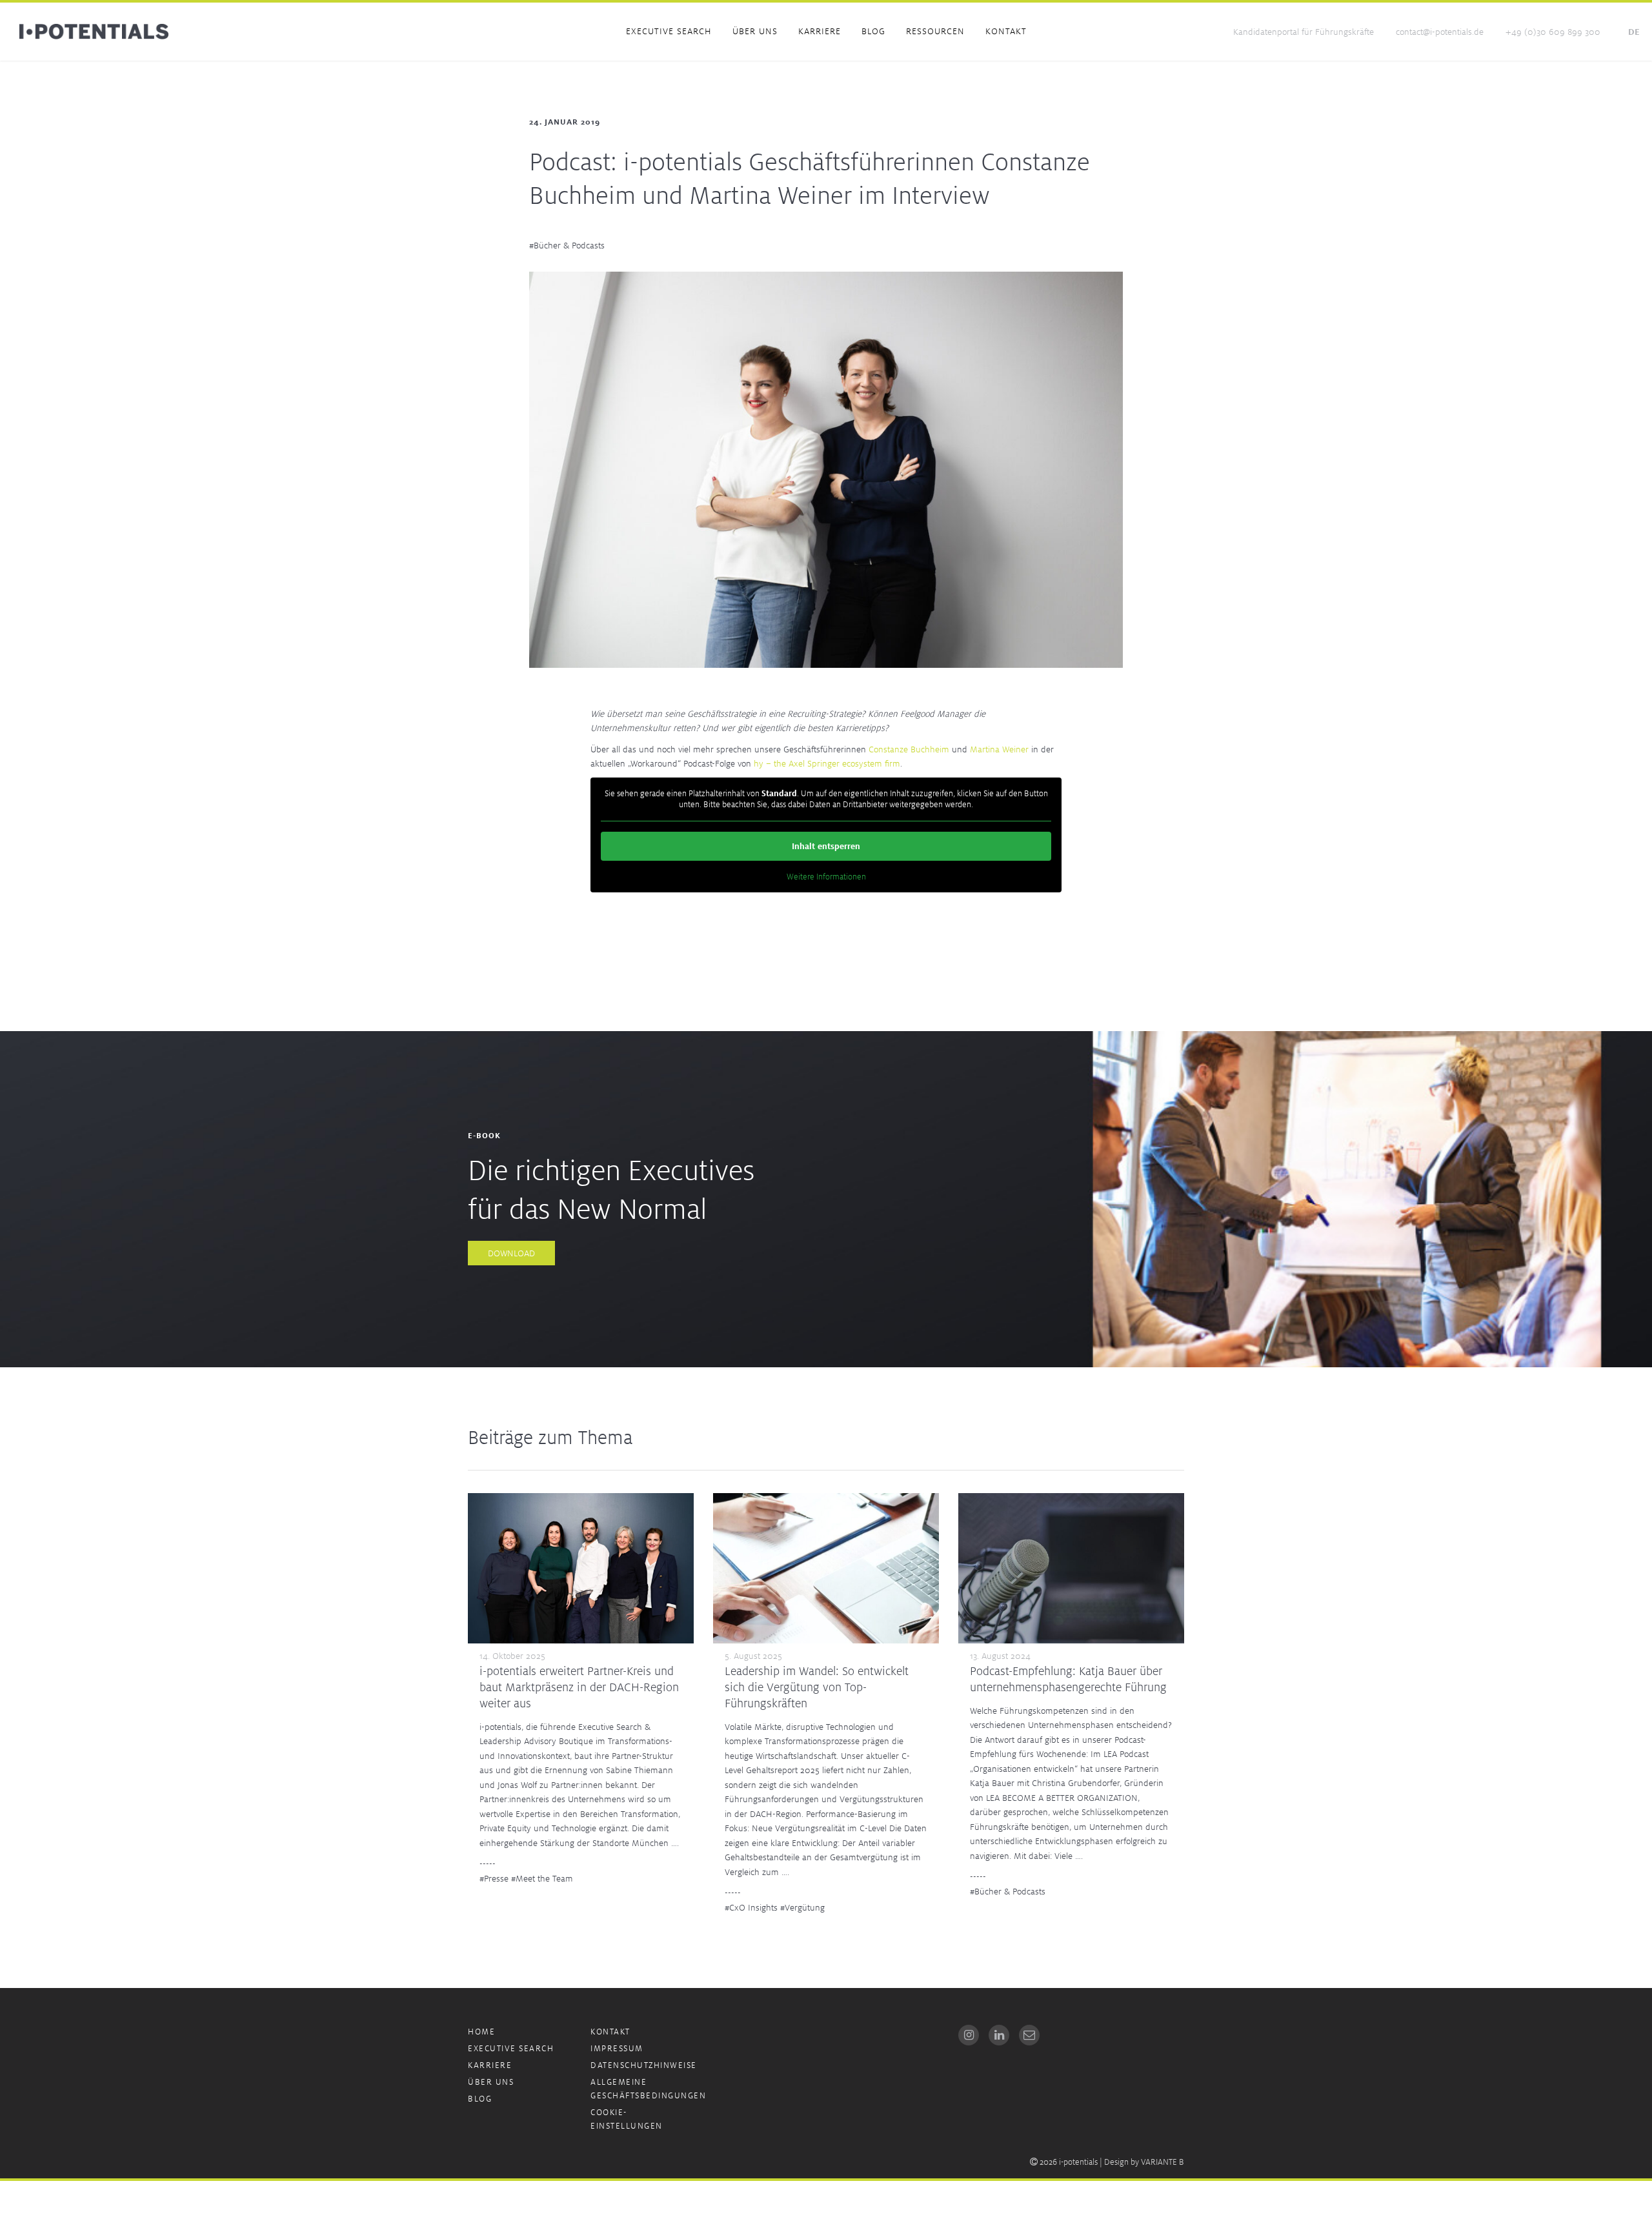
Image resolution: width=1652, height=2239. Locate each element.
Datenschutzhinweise (644, 2065)
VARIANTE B (1163, 2162)
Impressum (617, 2048)
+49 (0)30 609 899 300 (1553, 32)
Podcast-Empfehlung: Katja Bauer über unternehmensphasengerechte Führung (1068, 1679)
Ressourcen (935, 31)
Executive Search (669, 31)
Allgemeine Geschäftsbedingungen (648, 2089)
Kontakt (1006, 31)
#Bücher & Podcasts (567, 245)
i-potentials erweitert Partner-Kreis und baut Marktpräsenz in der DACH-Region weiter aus (579, 1687)
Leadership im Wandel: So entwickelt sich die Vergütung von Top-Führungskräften (817, 1687)
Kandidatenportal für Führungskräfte (1304, 32)
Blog (873, 31)
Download (511, 1253)
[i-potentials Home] (94, 32)
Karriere (820, 31)
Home (481, 2032)
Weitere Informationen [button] (826, 877)
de (1634, 32)
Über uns (755, 31)
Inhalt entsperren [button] (826, 846)
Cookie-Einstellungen (627, 2119)
